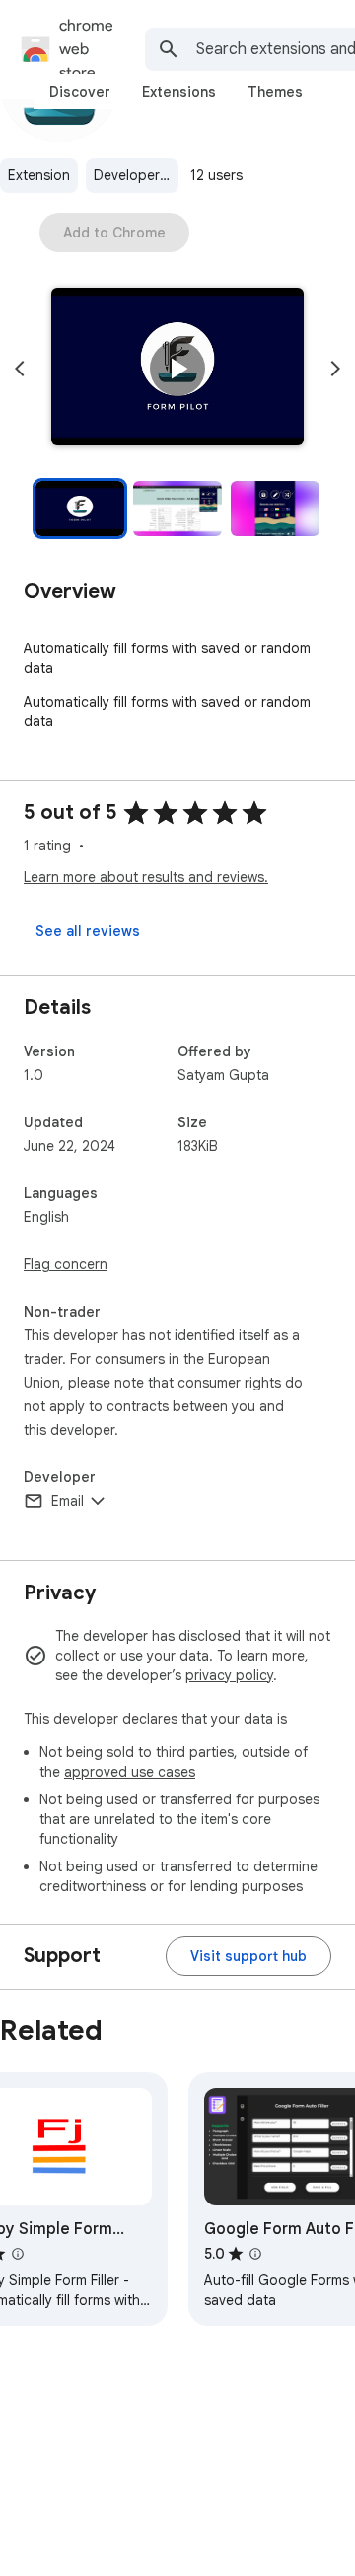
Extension (39, 175)
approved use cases (130, 1772)
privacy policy (229, 1675)
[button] (177, 369)
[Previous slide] (20, 369)
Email (68, 1501)
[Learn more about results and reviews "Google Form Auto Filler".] (255, 2254)
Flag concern (66, 1264)
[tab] (80, 92)
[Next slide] (335, 369)
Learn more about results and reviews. (146, 877)
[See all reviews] (88, 931)
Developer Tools (136, 175)
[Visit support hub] (248, 1956)
